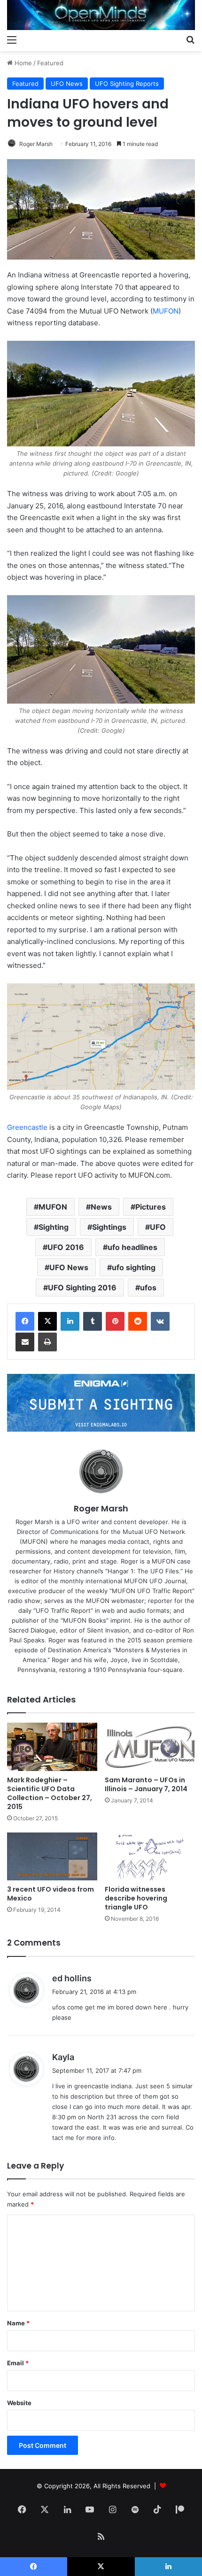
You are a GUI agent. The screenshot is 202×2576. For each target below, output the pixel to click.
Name (18, 2323)
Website (19, 2403)
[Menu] (12, 39)
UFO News (67, 84)
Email (18, 2363)
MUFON (166, 311)
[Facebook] (25, 1321)
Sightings (109, 1227)
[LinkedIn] (70, 1321)
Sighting (54, 1227)
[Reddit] (138, 1321)
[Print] (47, 1342)
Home (22, 63)
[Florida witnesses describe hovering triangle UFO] (150, 1857)
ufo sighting (134, 1267)
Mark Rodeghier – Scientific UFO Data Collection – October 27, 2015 (50, 1793)
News (101, 1207)
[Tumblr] (93, 1321)
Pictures (151, 1207)
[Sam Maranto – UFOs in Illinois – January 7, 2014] (150, 1747)
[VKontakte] (160, 1321)
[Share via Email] (25, 1342)
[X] (47, 1321)
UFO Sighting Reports (127, 84)
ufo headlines (132, 1247)
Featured (50, 63)
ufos (148, 1288)
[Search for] (190, 39)
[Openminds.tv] (101, 15)
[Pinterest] (115, 1321)
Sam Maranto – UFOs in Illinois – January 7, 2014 (146, 1784)
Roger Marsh (36, 144)
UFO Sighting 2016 (82, 1288)
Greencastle (27, 1127)
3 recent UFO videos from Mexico (50, 1894)
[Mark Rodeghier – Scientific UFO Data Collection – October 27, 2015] (52, 1747)
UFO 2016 (66, 1247)
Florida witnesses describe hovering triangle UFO (136, 1898)
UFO (158, 1227)
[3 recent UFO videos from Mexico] (52, 1857)
